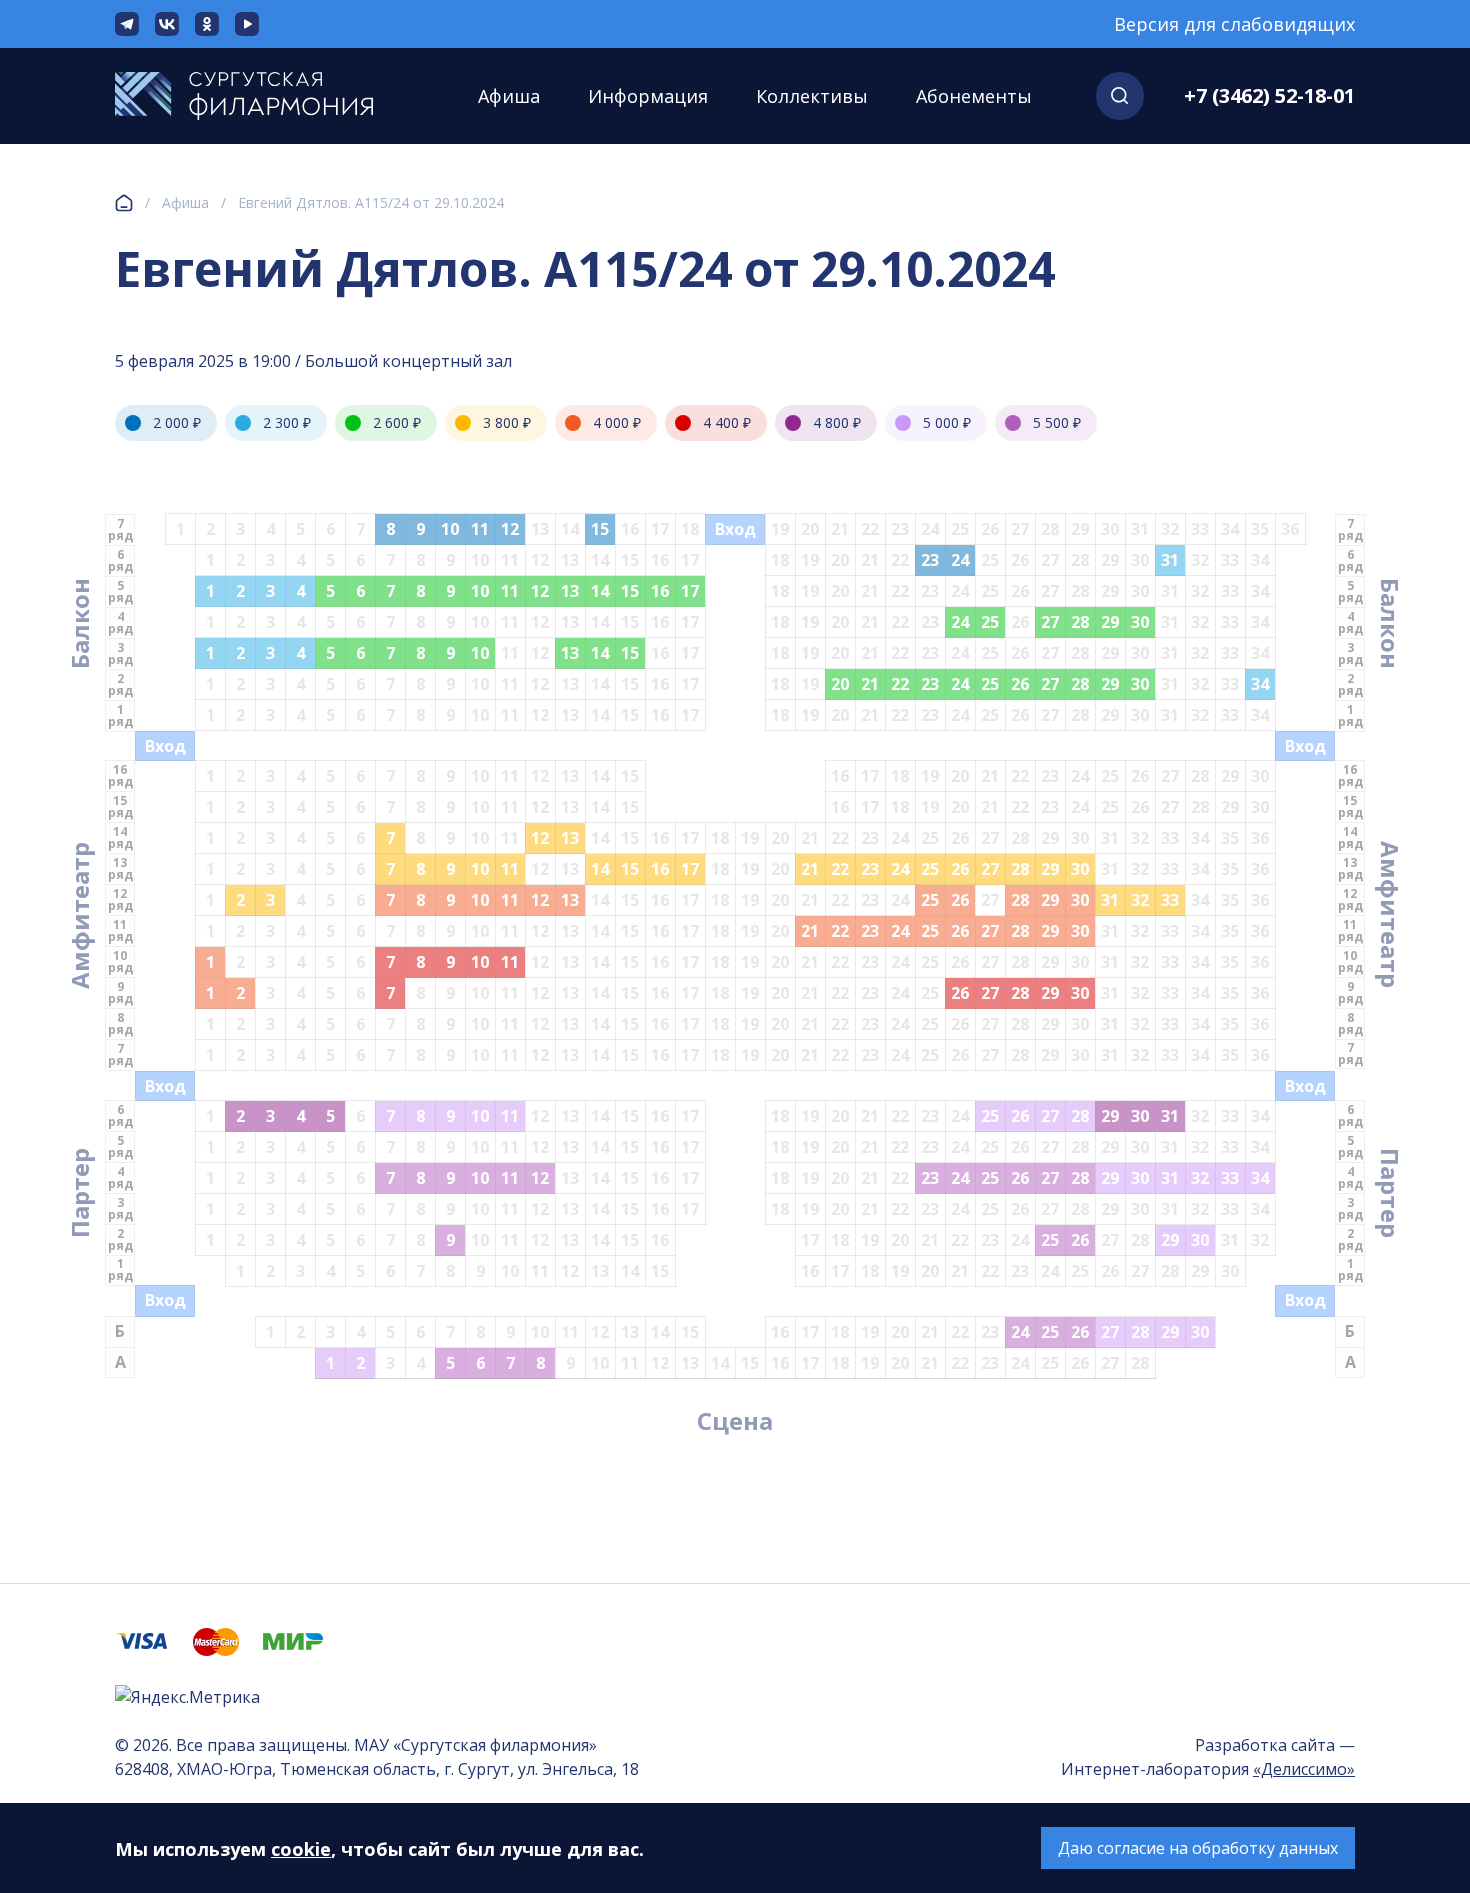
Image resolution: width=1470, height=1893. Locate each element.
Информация (648, 96)
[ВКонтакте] (167, 24)
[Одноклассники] (207, 24)
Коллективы (812, 96)
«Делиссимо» (1304, 1769)
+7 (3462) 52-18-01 (1269, 95)
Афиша (509, 96)
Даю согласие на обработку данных (1198, 1848)
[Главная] (124, 203)
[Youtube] (247, 24)
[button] (1120, 96)
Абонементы (974, 96)
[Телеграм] (127, 24)
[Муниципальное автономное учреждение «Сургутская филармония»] (264, 96)
